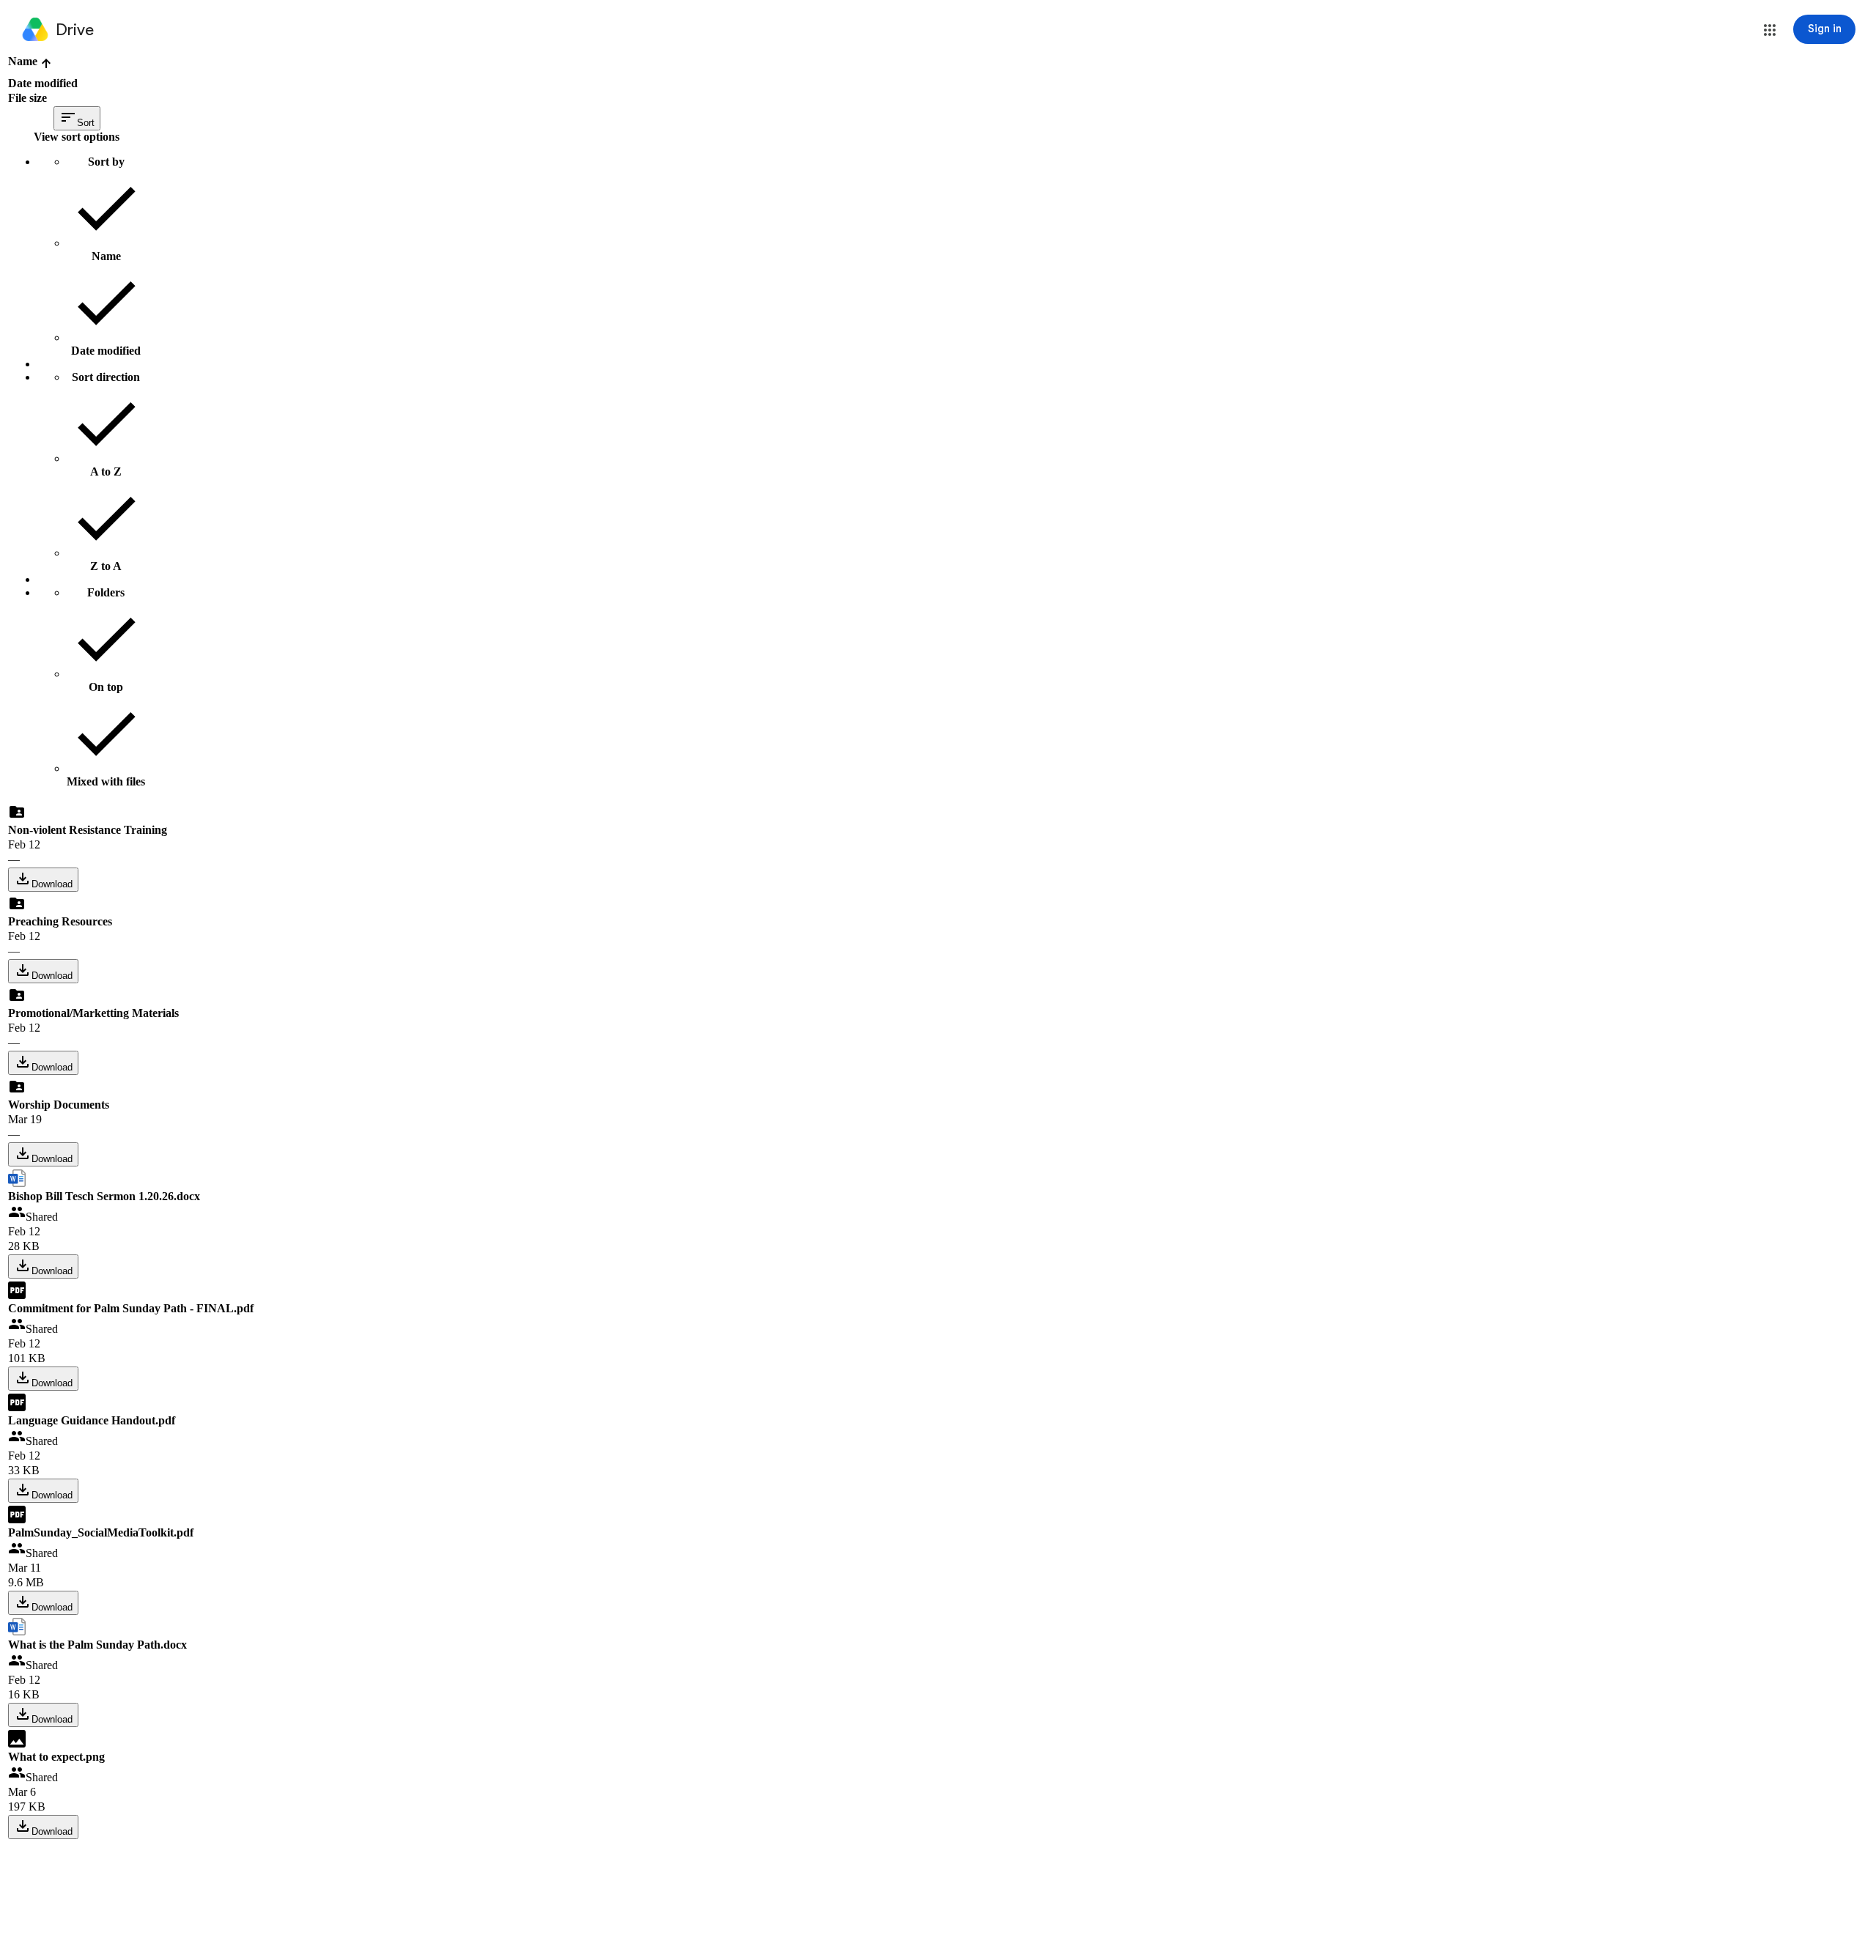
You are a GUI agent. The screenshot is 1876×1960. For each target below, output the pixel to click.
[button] (1770, 30)
